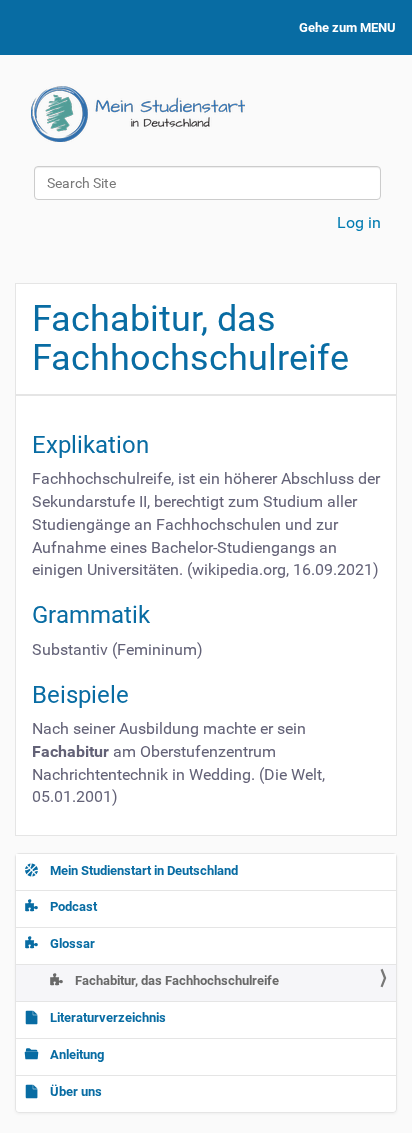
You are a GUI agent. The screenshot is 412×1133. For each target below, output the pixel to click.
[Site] (138, 114)
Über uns (74, 1091)
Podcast (72, 906)
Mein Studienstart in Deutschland (142, 870)
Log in (359, 222)
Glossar (71, 943)
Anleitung (75, 1054)
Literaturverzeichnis (106, 1017)
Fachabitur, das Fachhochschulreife (175, 980)
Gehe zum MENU (347, 27)
